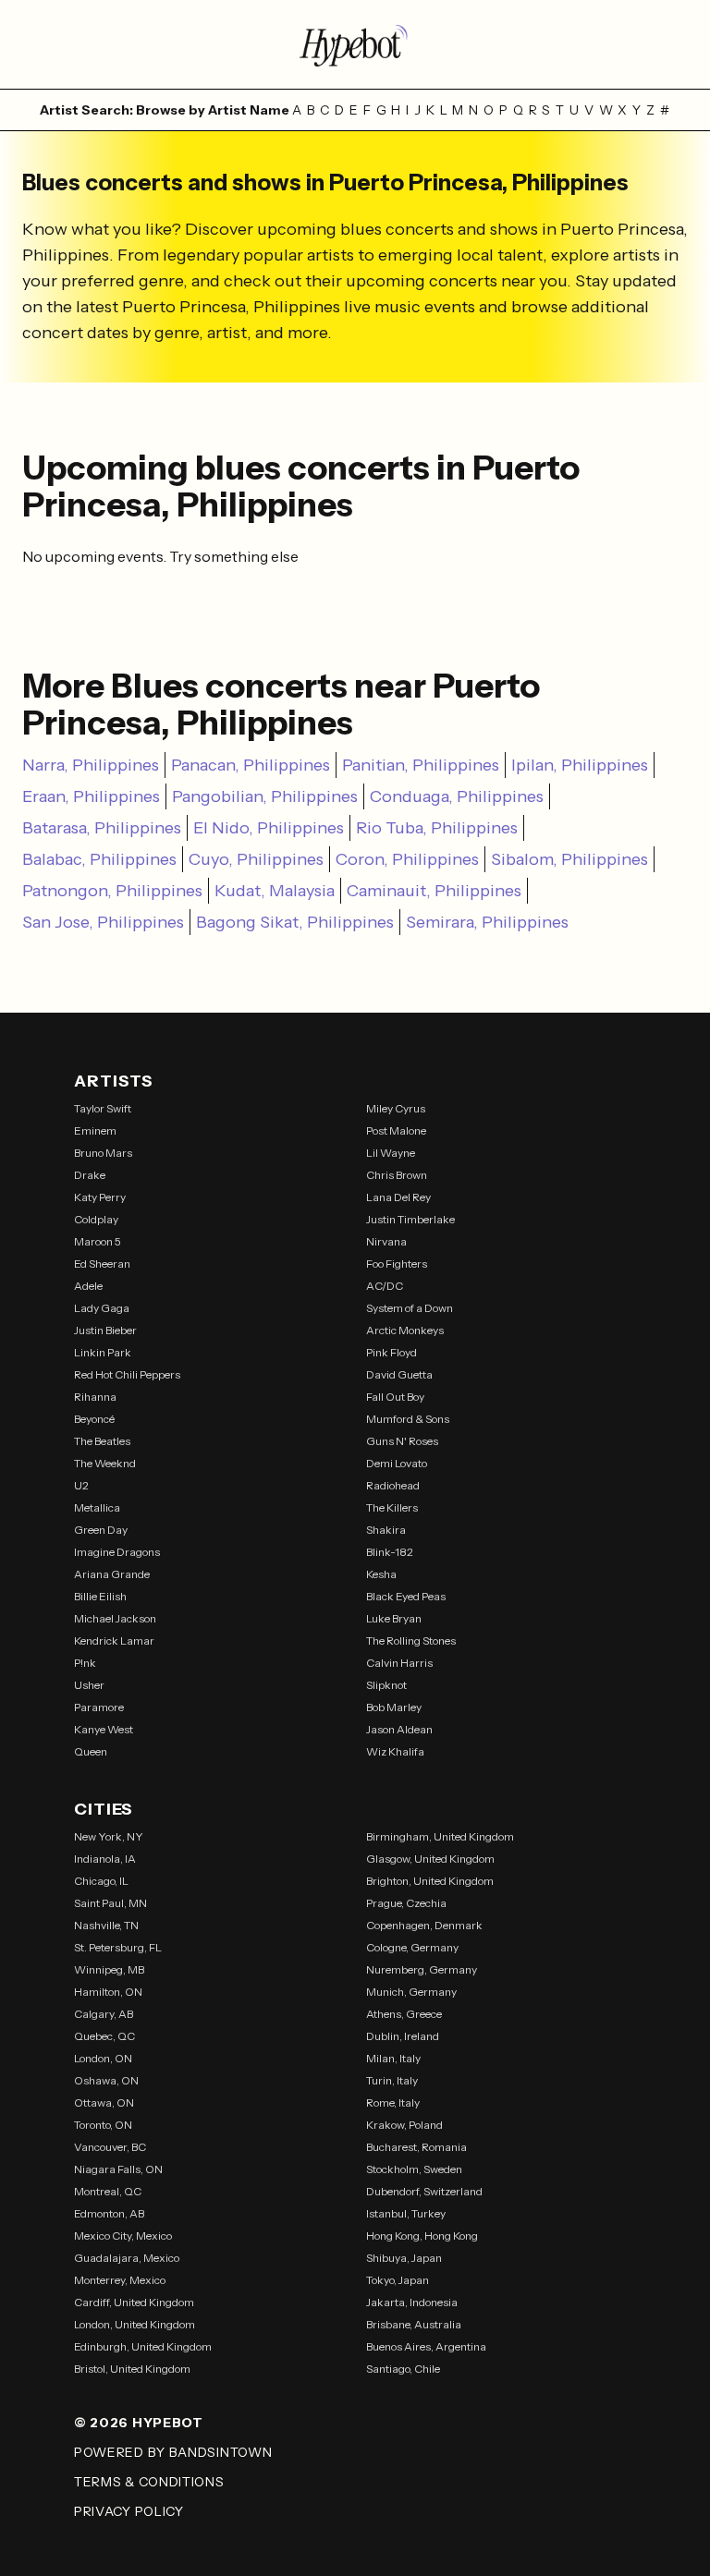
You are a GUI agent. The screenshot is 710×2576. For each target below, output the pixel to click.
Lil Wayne (391, 1153)
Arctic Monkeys (405, 1330)
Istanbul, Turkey (406, 2213)
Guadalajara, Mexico (127, 2258)
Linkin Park (103, 1352)
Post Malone (396, 1130)
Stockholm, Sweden (414, 2169)
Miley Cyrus (396, 1108)
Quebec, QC (104, 2036)
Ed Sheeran (102, 1264)
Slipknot (386, 1685)
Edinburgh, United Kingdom (143, 2346)
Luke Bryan (394, 1618)
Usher (89, 1685)
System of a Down (410, 1308)
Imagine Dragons (117, 1552)
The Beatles (102, 1441)
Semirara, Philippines (487, 922)
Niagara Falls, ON (118, 2169)
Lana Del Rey (398, 1197)
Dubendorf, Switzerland (424, 2191)
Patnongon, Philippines (112, 891)
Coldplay (96, 1219)
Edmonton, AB (109, 2213)
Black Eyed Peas (406, 1596)
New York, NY (109, 1836)
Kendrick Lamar (114, 1640)
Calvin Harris (399, 1663)
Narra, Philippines (91, 765)
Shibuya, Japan (404, 2258)
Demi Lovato (397, 1463)
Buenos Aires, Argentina (426, 2346)
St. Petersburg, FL (118, 1947)
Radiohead (393, 1485)
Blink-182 (390, 1552)
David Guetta (399, 1374)
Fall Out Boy (395, 1397)
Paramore (99, 1707)
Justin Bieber (105, 1330)
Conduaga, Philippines (457, 796)
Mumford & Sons (408, 1419)
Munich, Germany (411, 1992)
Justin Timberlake (410, 1219)
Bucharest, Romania (416, 2147)
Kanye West (104, 1729)
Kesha (381, 1574)
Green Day (101, 1530)
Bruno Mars (103, 1153)
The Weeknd (105, 1463)
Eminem (95, 1130)
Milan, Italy (393, 2058)
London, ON (103, 2058)
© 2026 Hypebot (139, 2423)
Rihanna (95, 1397)
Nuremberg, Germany (422, 1969)
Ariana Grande (112, 1574)
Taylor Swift (103, 1108)
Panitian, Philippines (421, 765)
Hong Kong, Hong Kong (422, 2236)
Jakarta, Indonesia (412, 2302)
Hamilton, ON (108, 1992)
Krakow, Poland (404, 2125)
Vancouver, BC (110, 2147)
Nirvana (386, 1241)
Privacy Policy (129, 2511)
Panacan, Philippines (251, 765)
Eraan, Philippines (91, 796)
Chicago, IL (101, 1881)
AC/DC (385, 1286)
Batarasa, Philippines (102, 828)
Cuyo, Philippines (256, 859)
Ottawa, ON (104, 2102)
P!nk (85, 1663)
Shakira (386, 1530)
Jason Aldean (399, 1729)
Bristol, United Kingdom (132, 2369)
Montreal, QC (108, 2191)
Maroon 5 (98, 1241)
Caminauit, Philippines (434, 891)
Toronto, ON (103, 2125)
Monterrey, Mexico (120, 2280)
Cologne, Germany (412, 1947)
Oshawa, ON (106, 2080)
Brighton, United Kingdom (430, 1881)
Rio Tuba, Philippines (437, 828)
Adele (88, 1286)
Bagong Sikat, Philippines (295, 922)
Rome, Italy (393, 2102)
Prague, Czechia (406, 1903)
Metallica (97, 1507)
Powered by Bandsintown (173, 2452)
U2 (81, 1485)
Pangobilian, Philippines (265, 796)
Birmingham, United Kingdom (440, 1836)
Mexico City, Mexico (123, 2236)
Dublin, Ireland (403, 2036)
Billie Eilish (100, 1596)
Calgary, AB (104, 2014)
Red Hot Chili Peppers (127, 1374)
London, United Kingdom (135, 2324)
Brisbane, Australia (414, 2324)
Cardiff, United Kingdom (134, 2302)
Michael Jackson (115, 1618)
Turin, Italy (392, 2080)
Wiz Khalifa (395, 1751)
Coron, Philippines (407, 859)
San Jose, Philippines (103, 922)
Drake (90, 1175)
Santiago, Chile (403, 2369)
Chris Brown (397, 1175)
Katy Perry (100, 1197)
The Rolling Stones (411, 1640)
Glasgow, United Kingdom (430, 1859)
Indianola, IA (105, 1859)
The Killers (392, 1507)
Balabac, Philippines (99, 859)
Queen (91, 1751)
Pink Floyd (392, 1352)
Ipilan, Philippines (580, 765)
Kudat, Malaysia (275, 891)
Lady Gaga (102, 1308)
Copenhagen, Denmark (424, 1925)
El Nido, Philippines (269, 828)
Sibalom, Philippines (569, 859)
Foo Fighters (397, 1264)
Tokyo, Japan (398, 2280)
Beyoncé (94, 1419)
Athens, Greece (404, 2014)
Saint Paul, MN (110, 1903)
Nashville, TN (106, 1925)
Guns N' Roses (402, 1441)
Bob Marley (394, 1707)
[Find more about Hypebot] (355, 44)
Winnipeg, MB (109, 1969)
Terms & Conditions (149, 2482)
